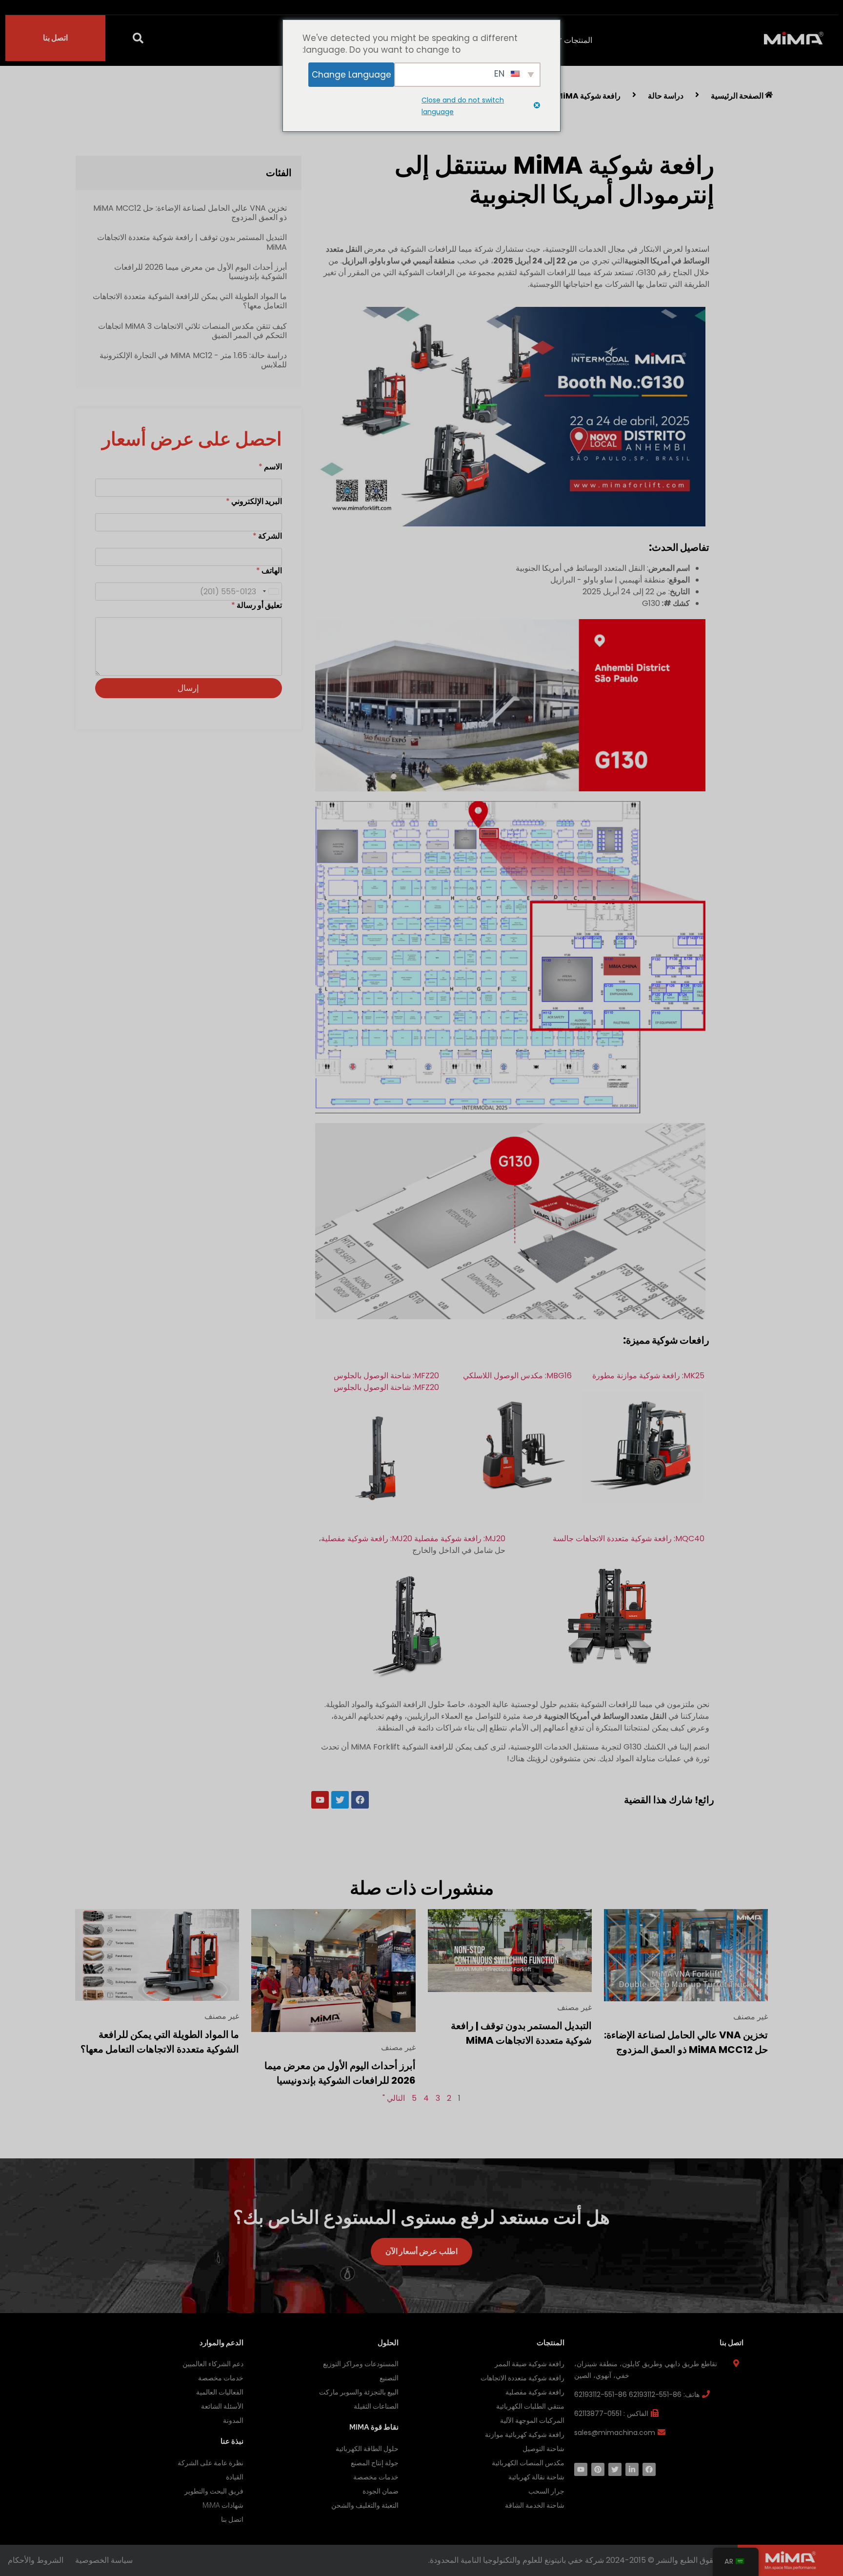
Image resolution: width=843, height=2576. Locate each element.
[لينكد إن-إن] (632, 2469)
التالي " (394, 2098)
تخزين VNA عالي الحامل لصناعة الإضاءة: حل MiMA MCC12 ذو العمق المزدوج (190, 213)
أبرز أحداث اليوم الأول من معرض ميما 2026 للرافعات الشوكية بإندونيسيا (201, 272)
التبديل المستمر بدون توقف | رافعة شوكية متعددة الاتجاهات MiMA (192, 242)
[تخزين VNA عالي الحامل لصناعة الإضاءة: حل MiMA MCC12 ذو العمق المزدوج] (686, 1955)
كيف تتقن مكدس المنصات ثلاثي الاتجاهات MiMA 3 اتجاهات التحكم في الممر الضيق (192, 331)
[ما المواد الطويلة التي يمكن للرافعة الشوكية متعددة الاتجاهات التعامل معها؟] (157, 1954)
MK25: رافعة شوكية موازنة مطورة (648, 1376)
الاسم (270, 467)
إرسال (188, 688)
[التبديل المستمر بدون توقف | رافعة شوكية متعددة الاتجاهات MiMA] (510, 1950)
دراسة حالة (666, 96)
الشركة (267, 536)
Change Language (351, 75)
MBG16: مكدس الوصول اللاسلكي (517, 1376)
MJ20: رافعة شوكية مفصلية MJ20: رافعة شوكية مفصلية (413, 1539)
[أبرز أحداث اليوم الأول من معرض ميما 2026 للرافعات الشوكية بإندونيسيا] (333, 1970)
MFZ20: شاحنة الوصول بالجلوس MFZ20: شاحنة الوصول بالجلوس (386, 1381)
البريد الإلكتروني (254, 501)
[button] (138, 38)
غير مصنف (751, 2017)
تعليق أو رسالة (257, 605)
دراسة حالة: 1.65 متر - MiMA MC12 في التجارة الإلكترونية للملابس (193, 360)
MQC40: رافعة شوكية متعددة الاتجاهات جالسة (629, 1539)
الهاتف (269, 571)
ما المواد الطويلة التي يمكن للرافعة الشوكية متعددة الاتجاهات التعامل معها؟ (190, 301)
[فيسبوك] (649, 2469)
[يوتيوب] (581, 2469)
